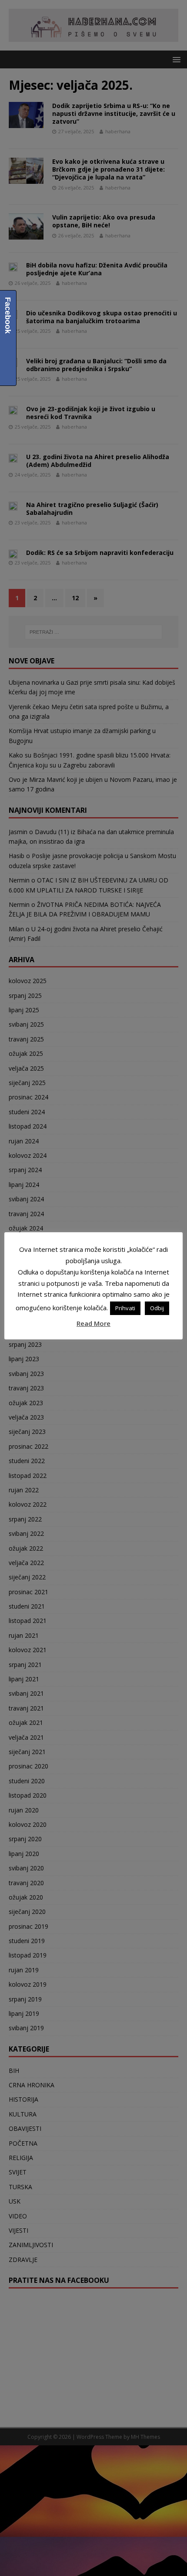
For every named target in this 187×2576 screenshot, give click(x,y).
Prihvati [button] (125, 1308)
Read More (93, 1323)
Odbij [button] (157, 1308)
